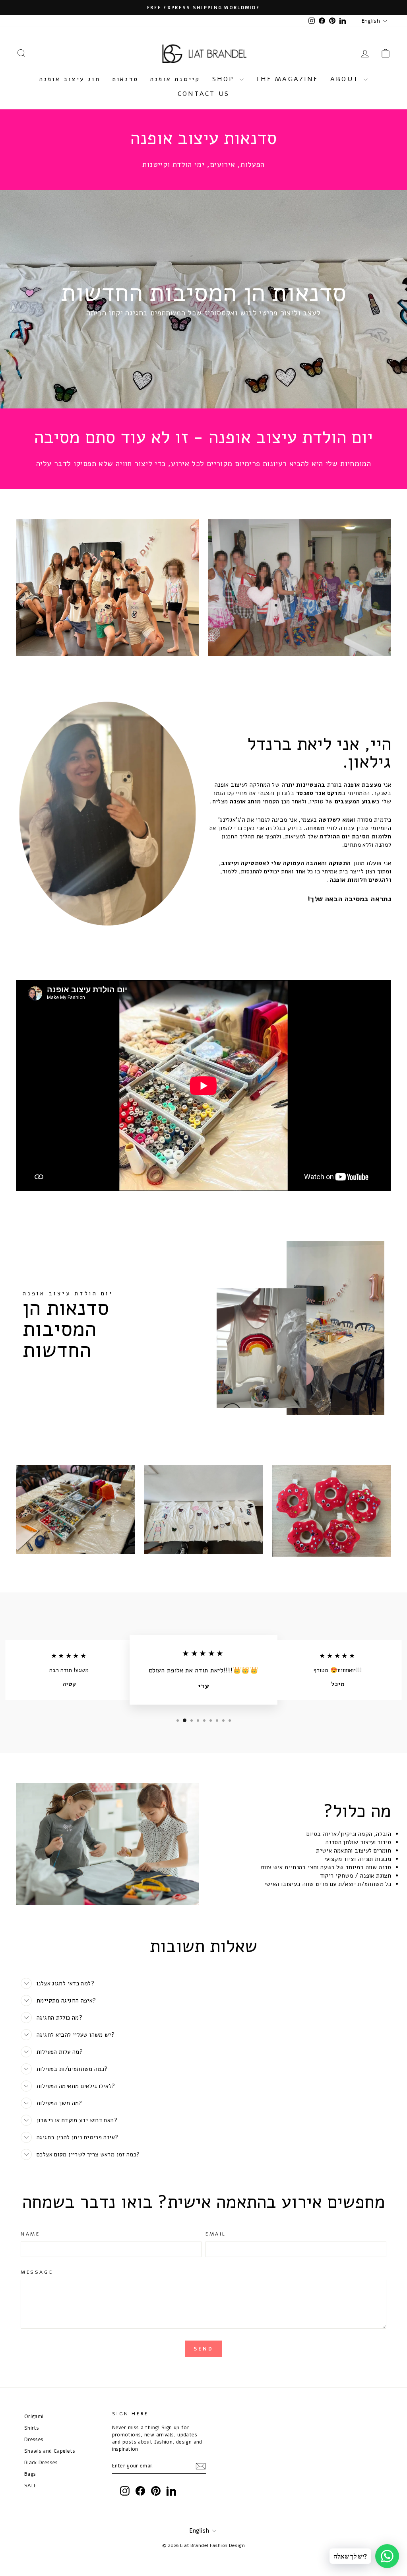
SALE (31, 2486)
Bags (30, 2474)
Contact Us (203, 94)
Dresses (34, 2439)
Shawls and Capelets (50, 2451)
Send (203, 2349)
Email (216, 2234)
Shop (225, 79)
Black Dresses (41, 2462)
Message (37, 2272)
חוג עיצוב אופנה (70, 79)
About (346, 79)
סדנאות (125, 79)
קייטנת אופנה (175, 79)
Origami (34, 2416)
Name (30, 2234)
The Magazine (287, 79)
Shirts (32, 2428)
